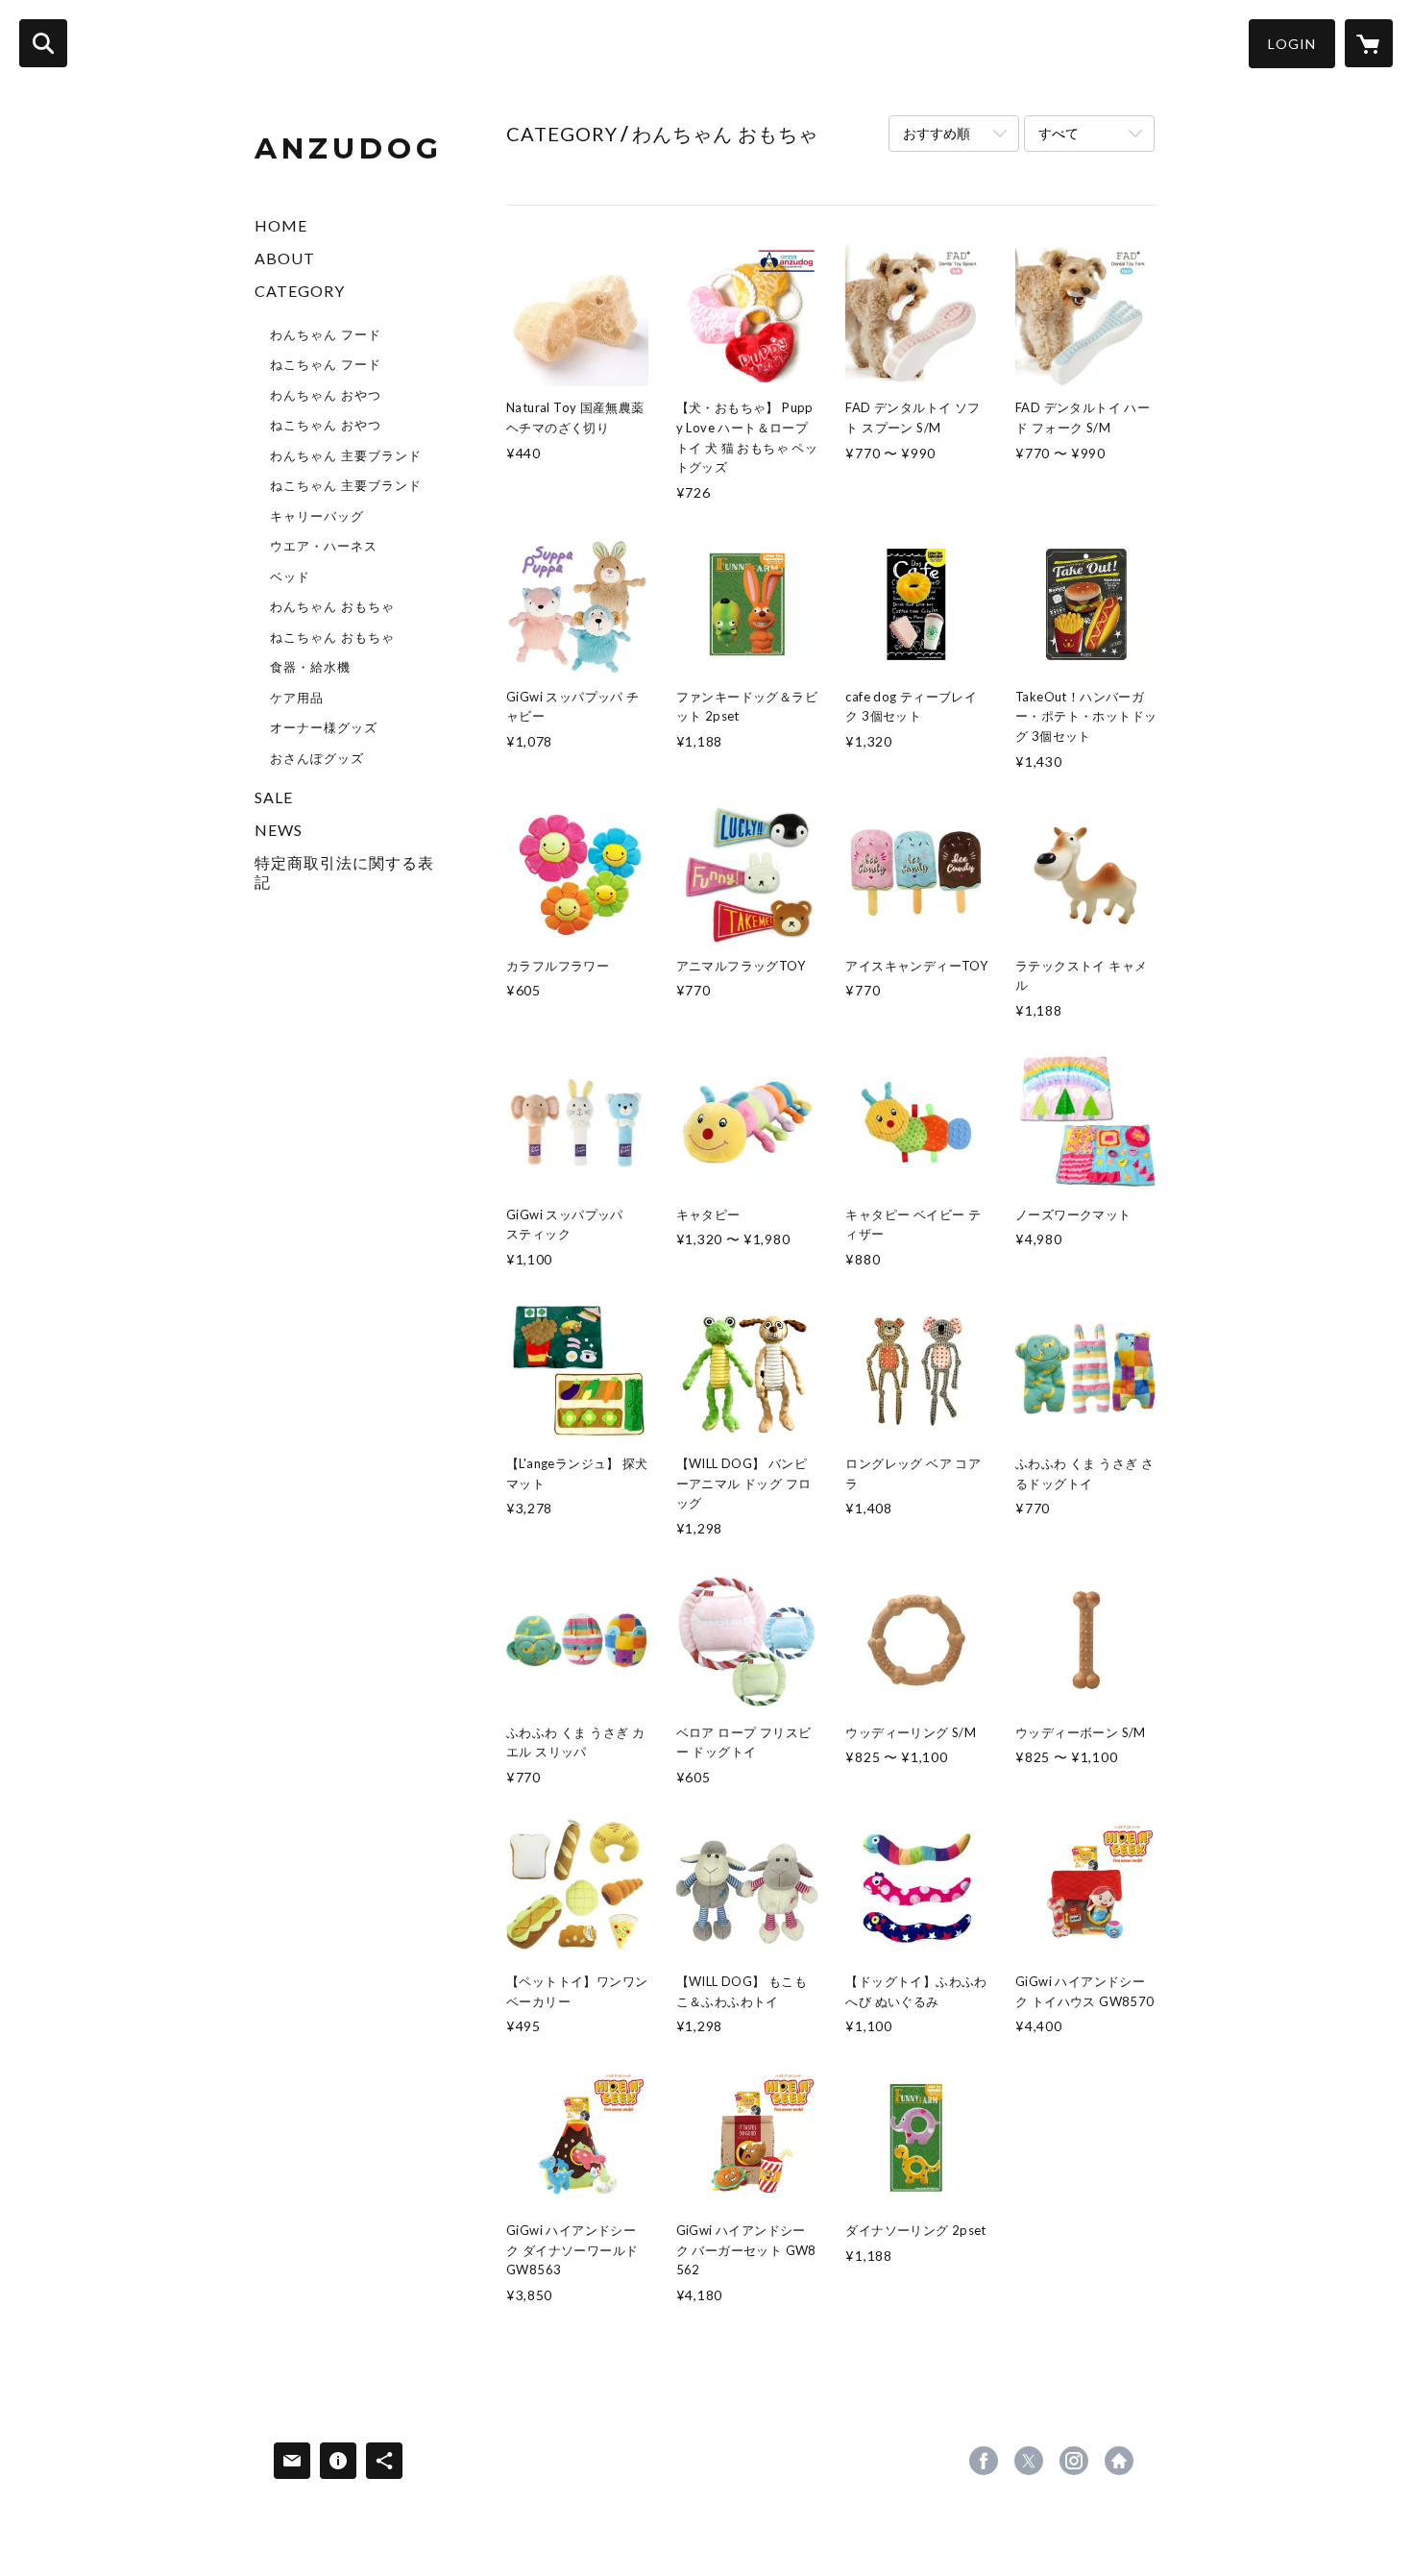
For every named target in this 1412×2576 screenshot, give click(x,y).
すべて (1059, 133)
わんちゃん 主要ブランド (346, 455)
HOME (281, 225)
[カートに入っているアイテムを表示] (1369, 43)
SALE (274, 797)
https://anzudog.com (1119, 2461)
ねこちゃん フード (326, 364)
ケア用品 (297, 698)
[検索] (43, 43)
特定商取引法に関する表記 (344, 871)
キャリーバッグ (317, 516)
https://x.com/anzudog (1029, 2461)
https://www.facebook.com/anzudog (984, 2461)
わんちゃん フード (326, 334)
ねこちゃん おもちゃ (332, 637)
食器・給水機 (310, 667)
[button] (1292, 44)
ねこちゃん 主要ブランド (346, 485)
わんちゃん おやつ (326, 395)
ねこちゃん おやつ (326, 425)
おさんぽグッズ (317, 758)
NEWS (279, 830)
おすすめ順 (937, 133)
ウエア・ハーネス (324, 546)
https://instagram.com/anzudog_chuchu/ (1074, 2461)
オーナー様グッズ (324, 727)
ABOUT (285, 258)
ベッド (290, 577)
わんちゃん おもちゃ (332, 606)
